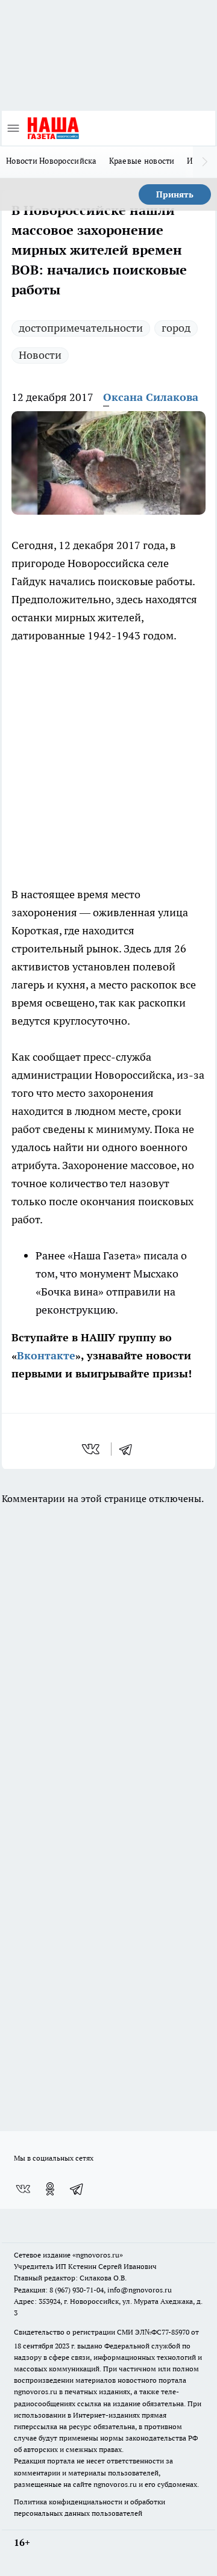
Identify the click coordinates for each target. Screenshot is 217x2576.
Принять (175, 194)
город (176, 328)
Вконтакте (46, 1355)
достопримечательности (81, 328)
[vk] (92, 1449)
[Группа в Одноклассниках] (50, 2189)
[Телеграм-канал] (77, 2189)
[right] (205, 162)
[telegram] (130, 1449)
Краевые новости (142, 161)
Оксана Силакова (151, 397)
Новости (40, 355)
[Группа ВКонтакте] (23, 2189)
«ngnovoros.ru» (98, 2255)
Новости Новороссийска (52, 161)
